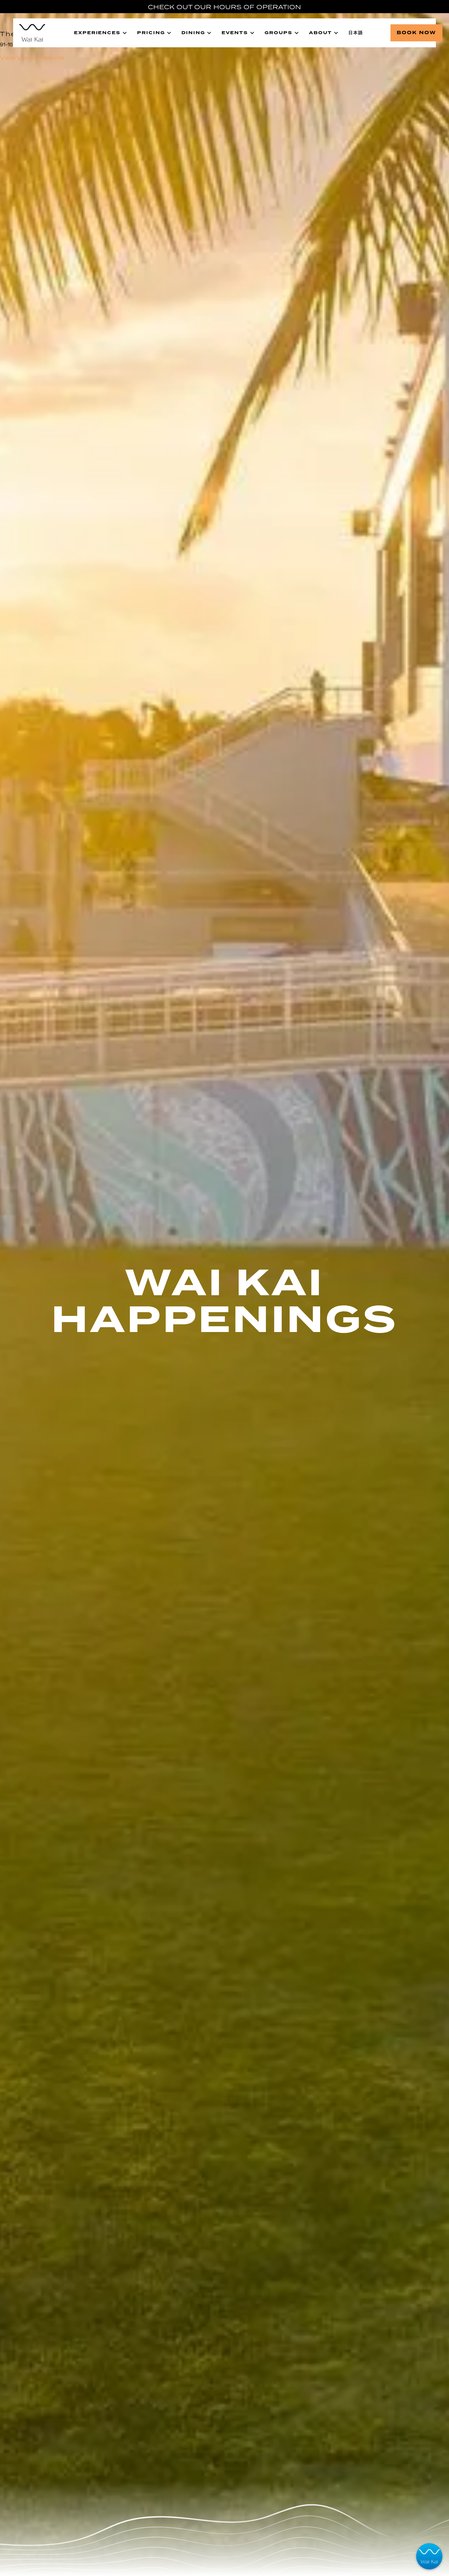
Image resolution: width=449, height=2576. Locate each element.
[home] (32, 33)
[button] (101, 33)
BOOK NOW (416, 33)
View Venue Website (32, 58)
